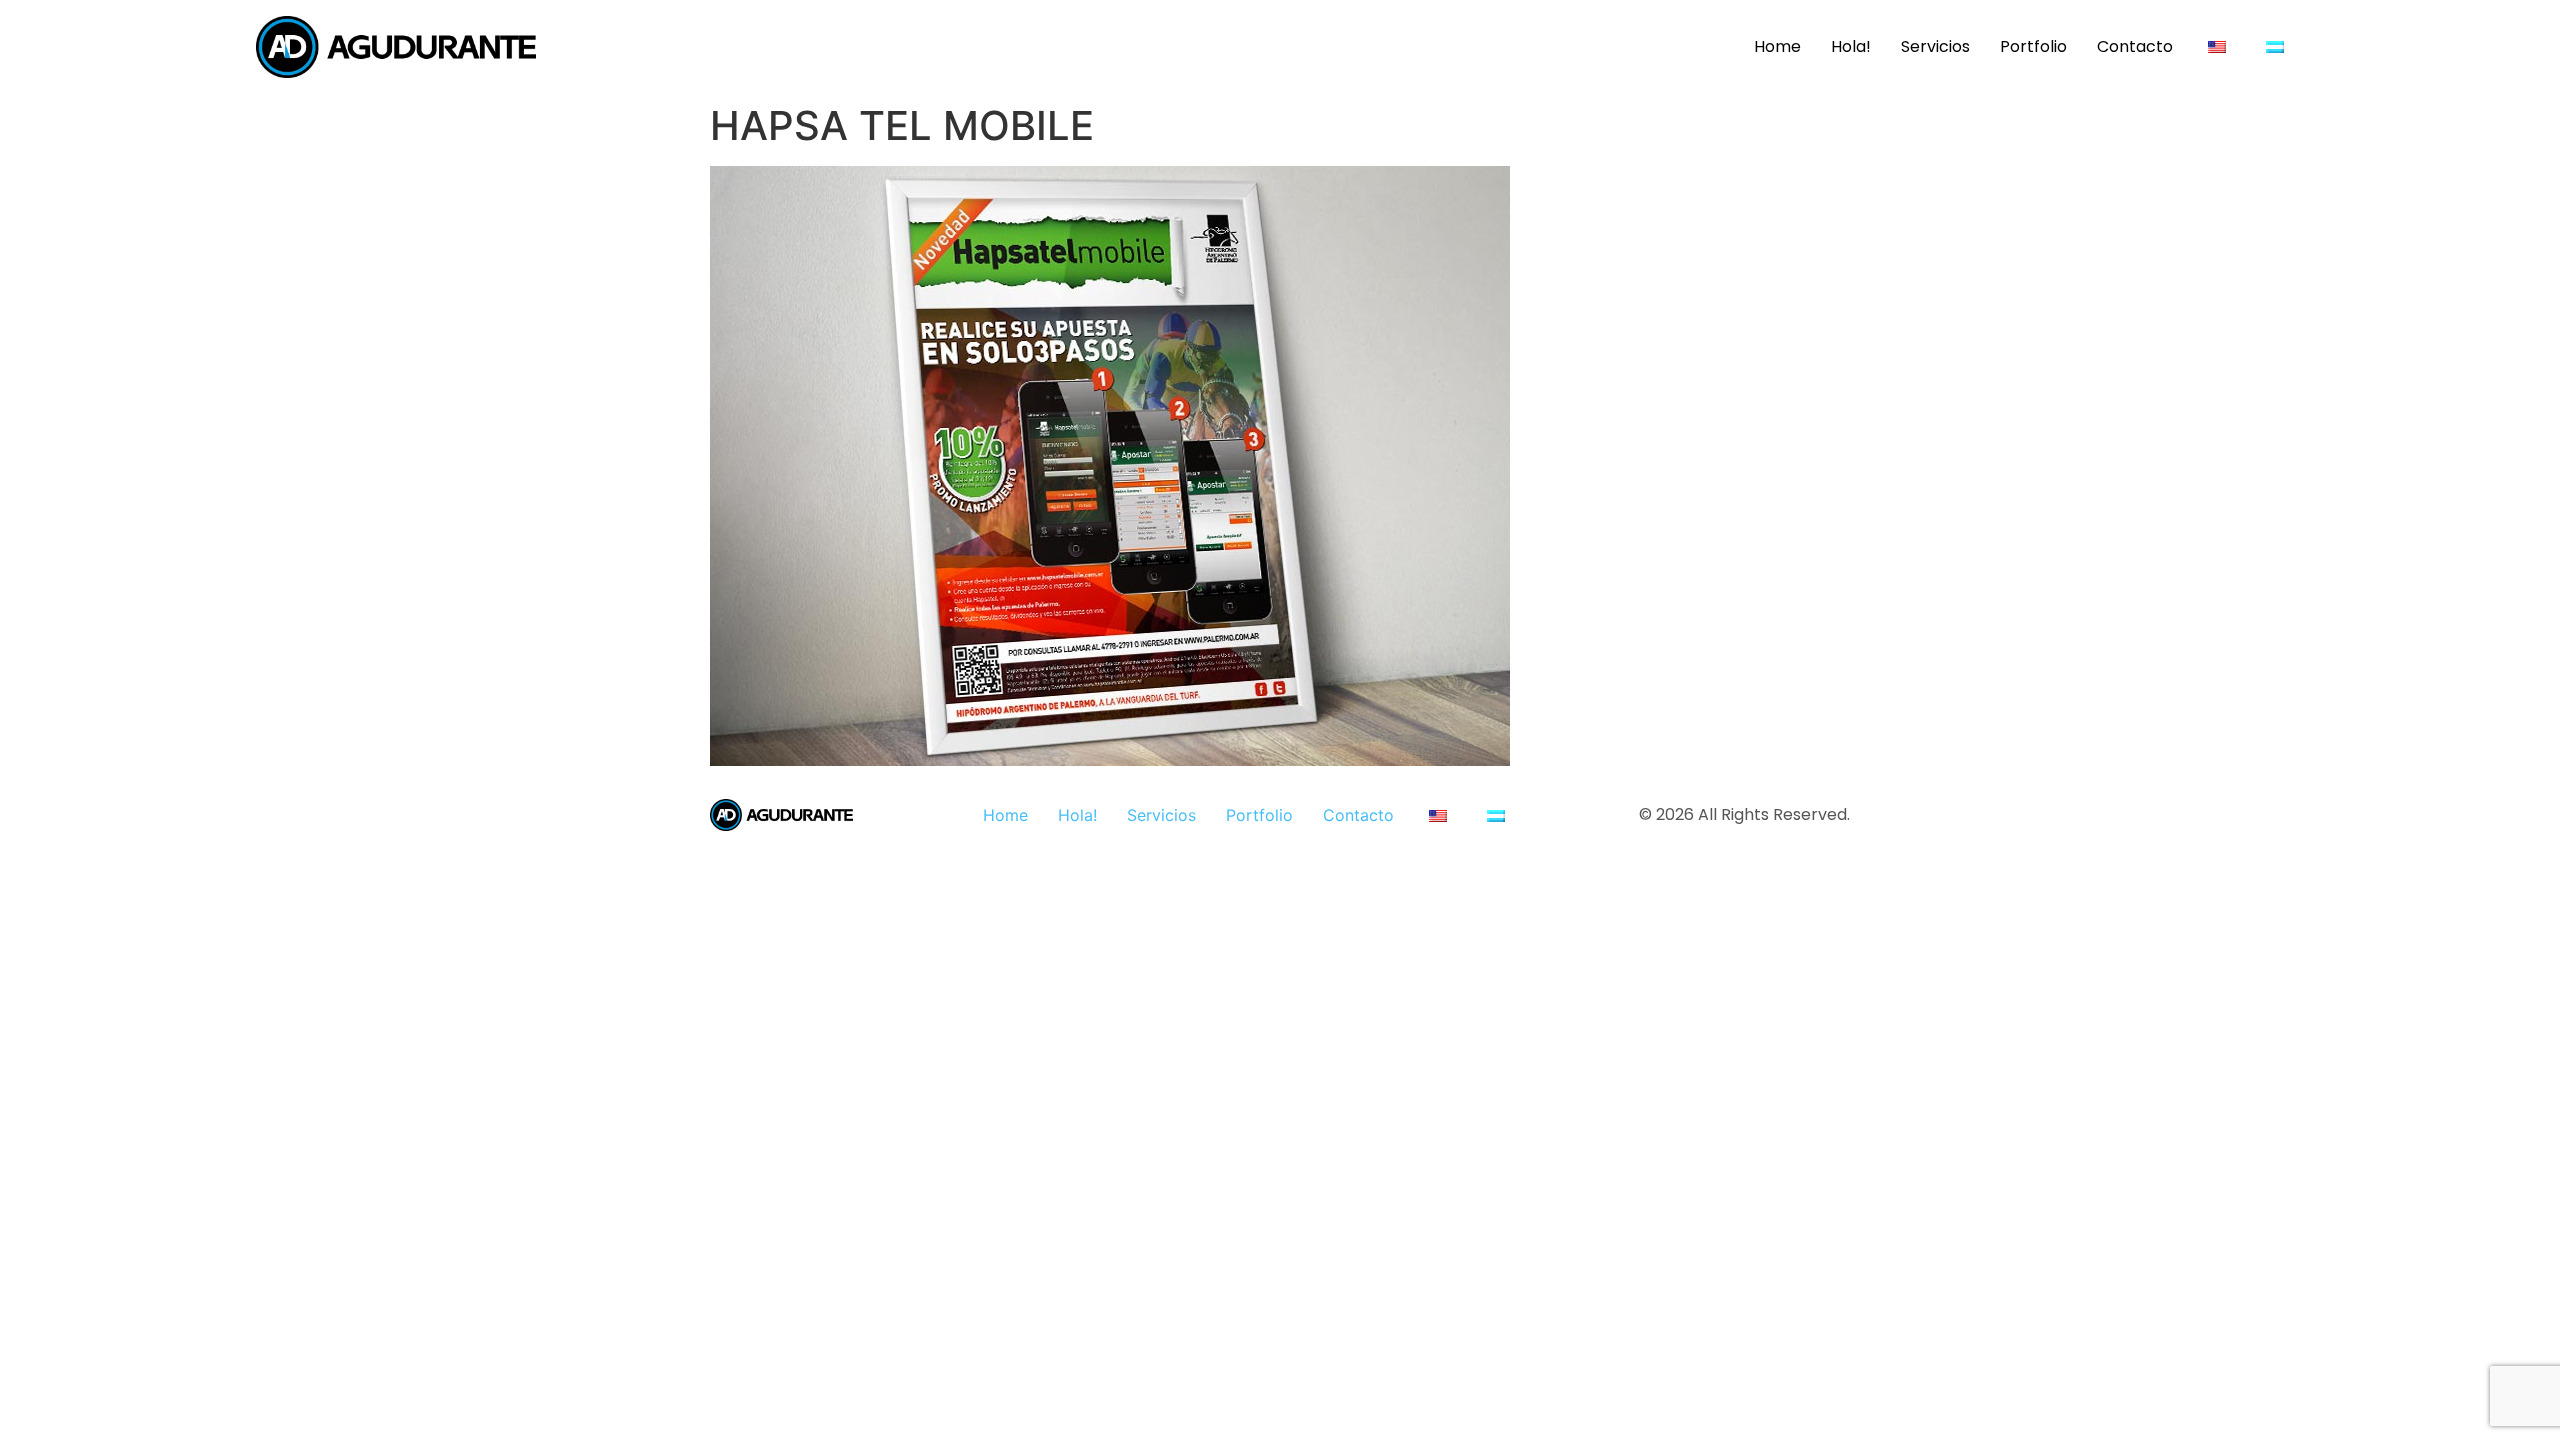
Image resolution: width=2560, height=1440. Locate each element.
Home (1777, 46)
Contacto (2135, 46)
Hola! (1851, 46)
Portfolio (2033, 46)
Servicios (1935, 46)
